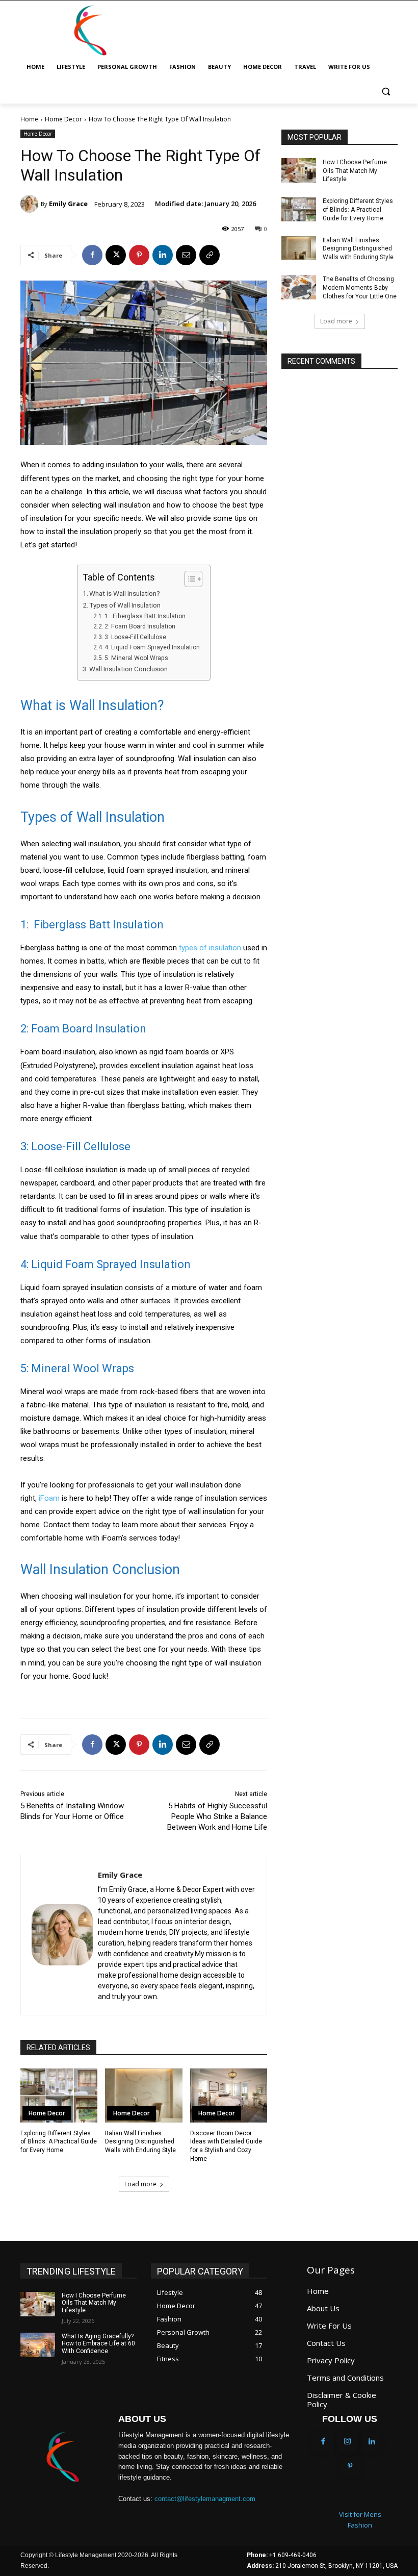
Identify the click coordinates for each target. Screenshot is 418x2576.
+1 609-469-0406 (293, 2555)
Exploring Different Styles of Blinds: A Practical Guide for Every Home (59, 2142)
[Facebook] (92, 255)
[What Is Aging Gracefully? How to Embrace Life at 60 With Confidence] (38, 2345)
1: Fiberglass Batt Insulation (145, 616)
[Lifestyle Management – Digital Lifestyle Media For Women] (62, 2457)
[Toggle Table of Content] (188, 579)
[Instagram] (348, 2442)
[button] (386, 92)
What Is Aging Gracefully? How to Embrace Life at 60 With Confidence (98, 2344)
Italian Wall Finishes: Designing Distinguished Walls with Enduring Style (140, 2142)
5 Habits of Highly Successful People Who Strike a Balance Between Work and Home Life (217, 1816)
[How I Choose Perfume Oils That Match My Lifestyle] (299, 170)
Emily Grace (68, 204)
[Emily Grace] (31, 204)
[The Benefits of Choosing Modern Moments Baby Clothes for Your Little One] (299, 287)
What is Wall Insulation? (125, 593)
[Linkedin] (163, 255)
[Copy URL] (210, 255)
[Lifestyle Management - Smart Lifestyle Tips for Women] (90, 31)
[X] (116, 255)
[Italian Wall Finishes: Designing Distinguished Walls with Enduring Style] (143, 2095)
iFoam (49, 1498)
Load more (140, 2184)
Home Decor (63, 119)
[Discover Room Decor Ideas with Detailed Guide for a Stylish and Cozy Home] (229, 2095)
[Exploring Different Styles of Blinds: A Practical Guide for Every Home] (59, 2095)
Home (29, 119)
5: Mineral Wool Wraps (136, 658)
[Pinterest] (139, 255)
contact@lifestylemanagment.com (205, 2499)
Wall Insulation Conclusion (128, 669)
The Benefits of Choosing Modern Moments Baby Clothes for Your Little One (360, 288)
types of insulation (210, 948)
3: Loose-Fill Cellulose (135, 637)
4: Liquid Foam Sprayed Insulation (152, 647)
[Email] (186, 255)
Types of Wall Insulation (125, 605)
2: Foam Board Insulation (140, 626)
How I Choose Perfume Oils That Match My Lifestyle (355, 171)
